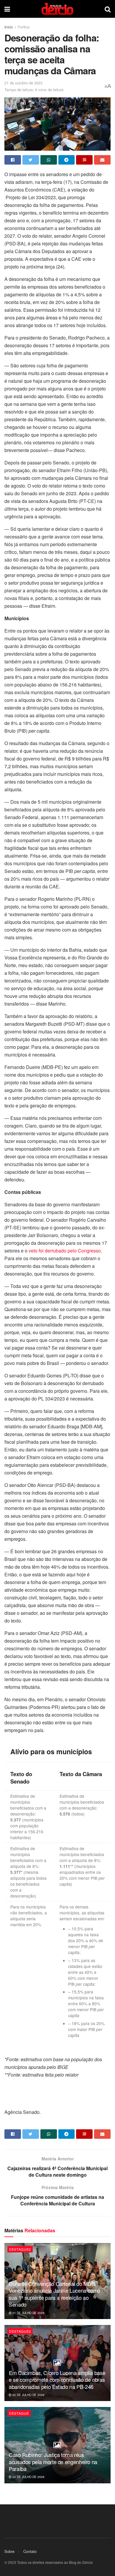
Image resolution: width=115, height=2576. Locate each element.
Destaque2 (20, 2249)
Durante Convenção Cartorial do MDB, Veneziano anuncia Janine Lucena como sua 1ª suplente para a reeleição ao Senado (55, 2294)
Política (24, 27)
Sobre (9, 2551)
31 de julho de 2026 (28, 2313)
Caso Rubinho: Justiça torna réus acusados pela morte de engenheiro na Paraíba (53, 2462)
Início (9, 27)
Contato (30, 2551)
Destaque (19, 2413)
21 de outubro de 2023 (23, 83)
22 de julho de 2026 (28, 2395)
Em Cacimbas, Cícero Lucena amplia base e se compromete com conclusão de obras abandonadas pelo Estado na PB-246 (57, 2380)
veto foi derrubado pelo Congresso (65, 1251)
